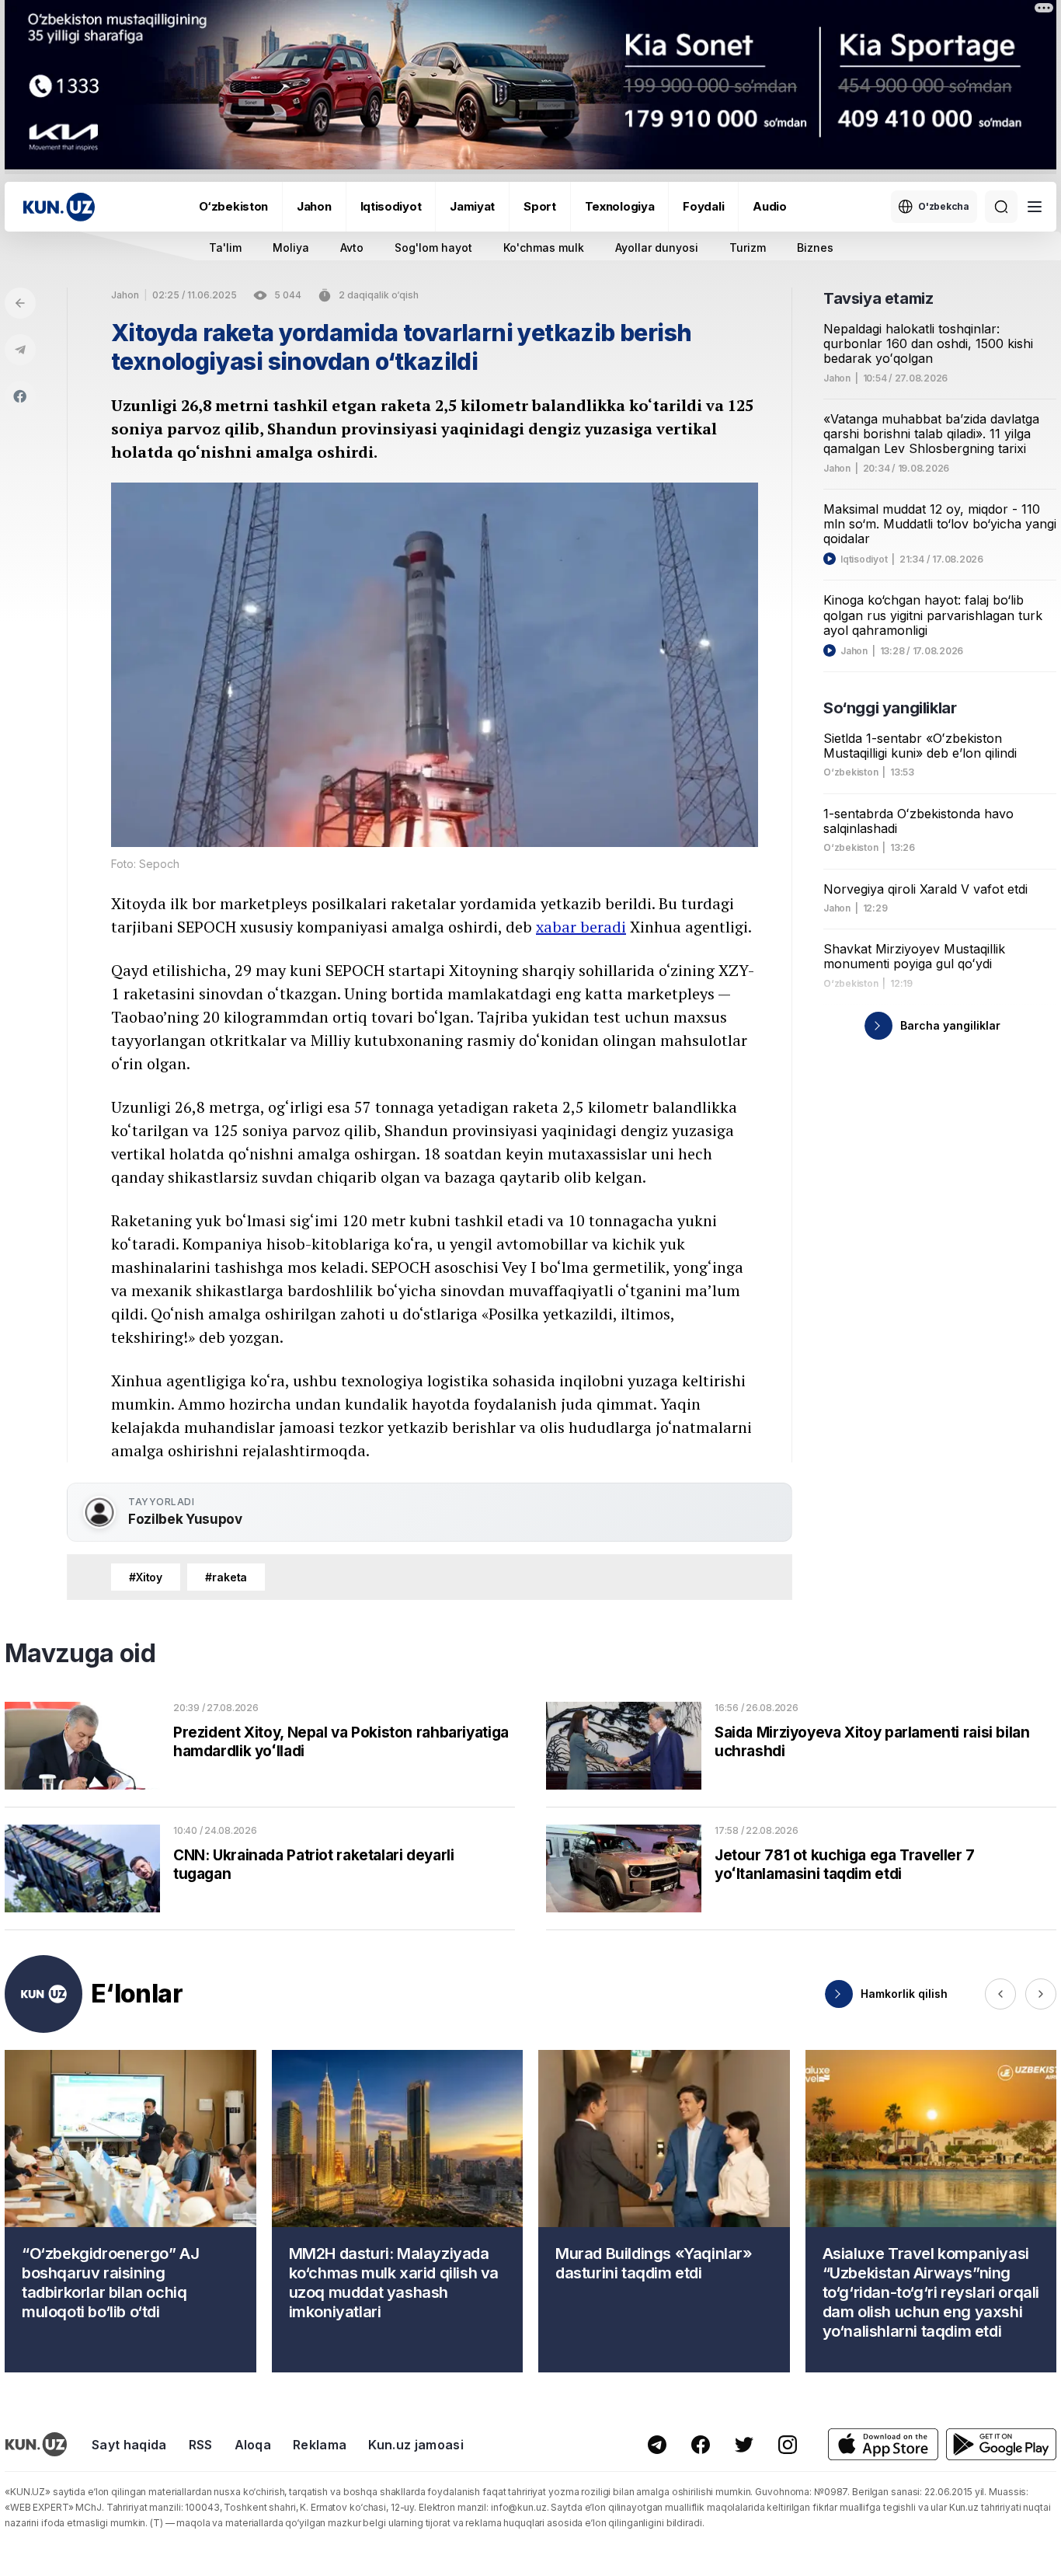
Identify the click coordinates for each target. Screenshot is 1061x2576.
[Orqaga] (20, 303)
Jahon (314, 206)
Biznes (815, 247)
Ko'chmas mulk (544, 247)
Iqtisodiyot (391, 206)
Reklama (320, 2445)
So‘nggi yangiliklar (890, 708)
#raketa (226, 1577)
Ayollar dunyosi (657, 247)
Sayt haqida (129, 2445)
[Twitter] (744, 2445)
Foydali (703, 206)
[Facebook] (20, 396)
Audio (770, 206)
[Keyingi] (1041, 1994)
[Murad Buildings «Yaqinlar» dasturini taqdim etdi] (664, 2211)
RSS (201, 2445)
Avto (352, 247)
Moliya (291, 247)
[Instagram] (788, 2445)
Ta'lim (225, 247)
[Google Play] (1001, 2444)
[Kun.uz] (59, 207)
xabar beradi (581, 927)
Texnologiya (620, 206)
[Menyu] (1035, 207)
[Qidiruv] (1001, 207)
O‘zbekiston (233, 206)
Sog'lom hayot (433, 247)
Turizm (748, 247)
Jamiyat (472, 206)
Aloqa (253, 2445)
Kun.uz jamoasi (416, 2445)
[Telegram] (20, 350)
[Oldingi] (1000, 1994)
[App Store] (883, 2444)
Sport (540, 206)
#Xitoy (146, 1577)
